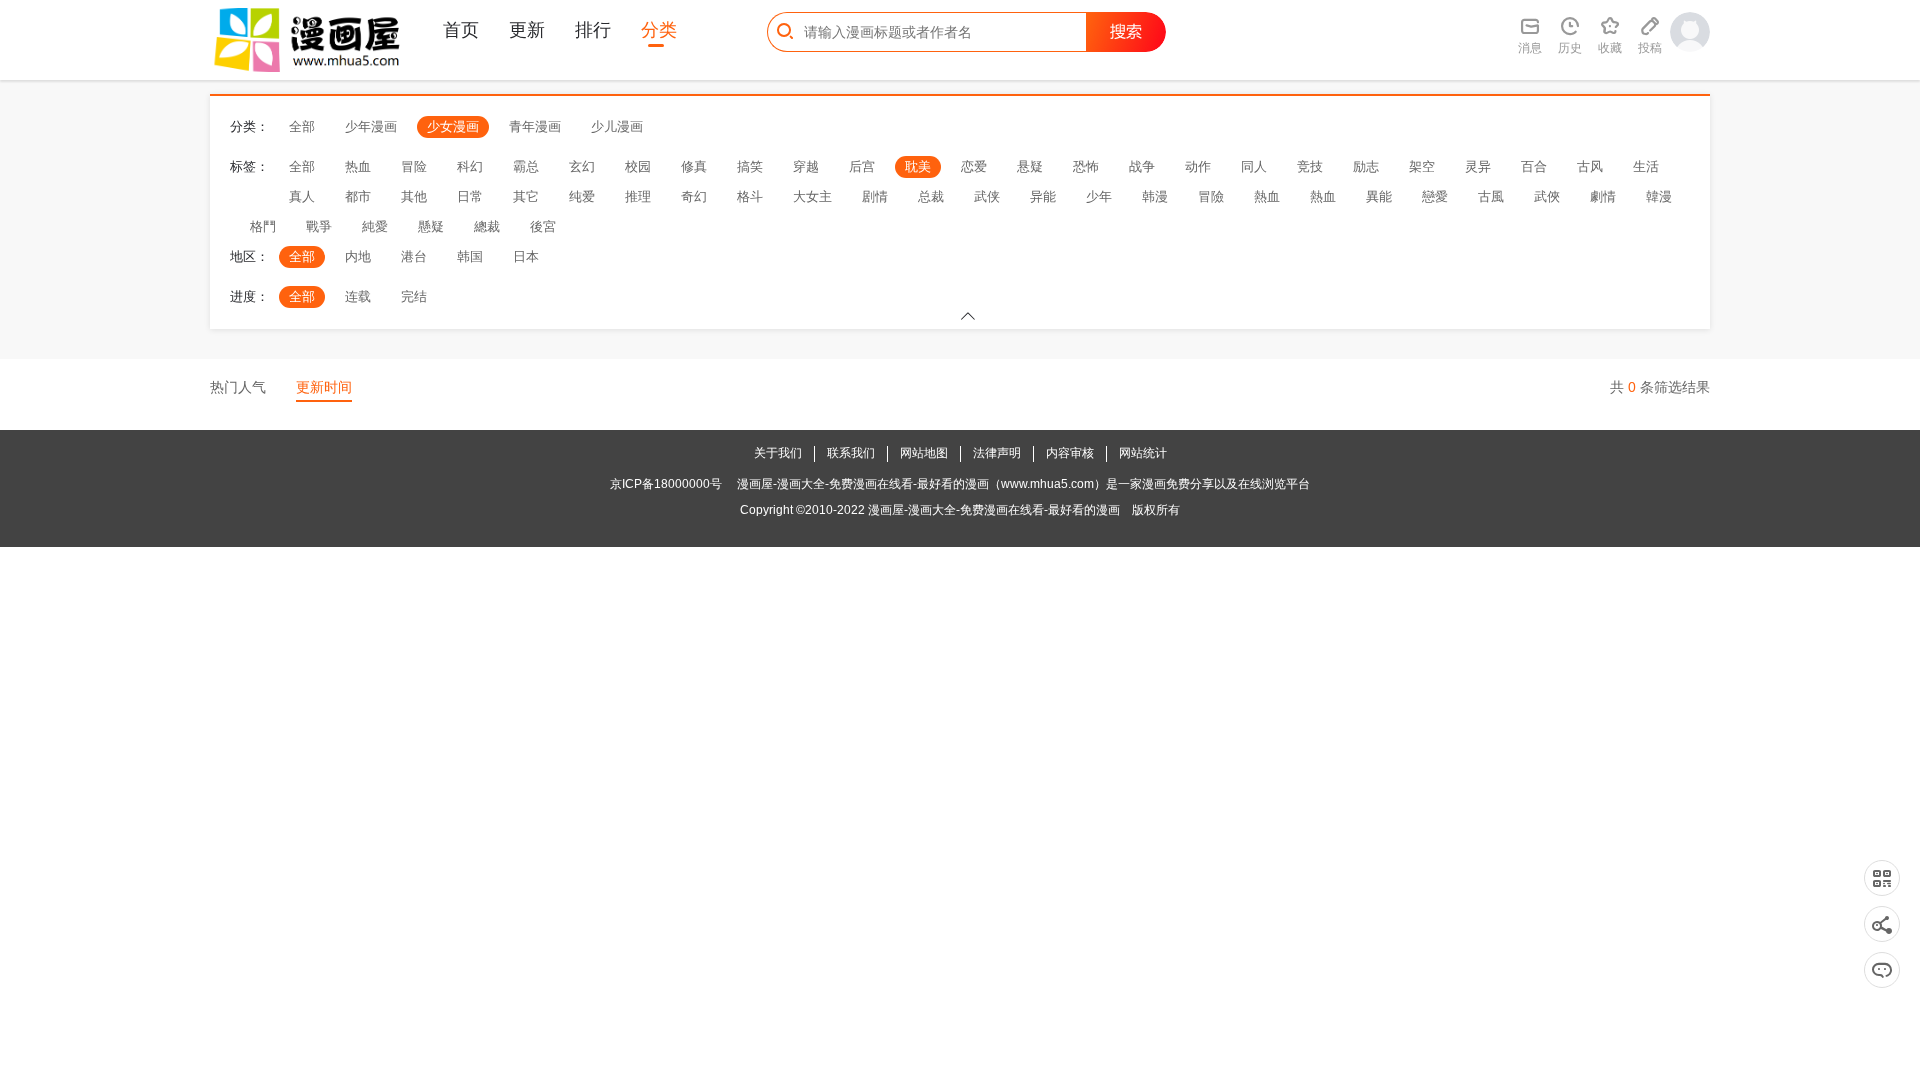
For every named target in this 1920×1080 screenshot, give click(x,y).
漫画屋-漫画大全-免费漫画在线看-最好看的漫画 (994, 510)
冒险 (414, 166)
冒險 (1211, 196)
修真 (694, 166)
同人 (1254, 166)
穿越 (806, 166)
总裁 (931, 196)
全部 (302, 126)
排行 (593, 30)
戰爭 (319, 226)
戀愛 (1435, 196)
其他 (414, 196)
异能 (1043, 196)
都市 (358, 196)
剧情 (875, 196)
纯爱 (582, 196)
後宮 (543, 226)
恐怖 (1086, 166)
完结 (414, 296)
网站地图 (924, 453)
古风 (1590, 166)
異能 (1379, 196)
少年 (1099, 196)
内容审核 (1070, 453)
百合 (1534, 166)
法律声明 (997, 453)
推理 (638, 196)
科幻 (470, 166)
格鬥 (263, 226)
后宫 (862, 166)
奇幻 (694, 196)
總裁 (487, 226)
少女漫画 (453, 126)
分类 (659, 30)
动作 (1198, 166)
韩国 (470, 256)
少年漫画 (371, 126)
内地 (358, 256)
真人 (302, 196)
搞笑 (750, 166)
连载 (358, 296)
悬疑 (1030, 166)
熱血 (1267, 196)
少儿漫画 (617, 126)
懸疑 (431, 226)
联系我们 (851, 453)
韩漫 (1155, 196)
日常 (470, 196)
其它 (526, 196)
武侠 (987, 196)
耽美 (918, 166)
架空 (1422, 166)
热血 (358, 166)
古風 (1491, 196)
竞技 (1310, 166)
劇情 (1603, 196)
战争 (1142, 166)
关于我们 (778, 453)
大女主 (812, 196)
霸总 (526, 166)
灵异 (1478, 166)
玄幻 (582, 166)
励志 (1366, 166)
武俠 (1547, 196)
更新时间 (324, 387)
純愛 (375, 226)
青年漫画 (535, 126)
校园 (638, 166)
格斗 (750, 196)
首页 (461, 30)
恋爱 (974, 166)
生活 (1646, 166)
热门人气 (238, 387)
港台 (414, 256)
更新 (527, 30)
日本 (526, 256)
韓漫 (1659, 196)
